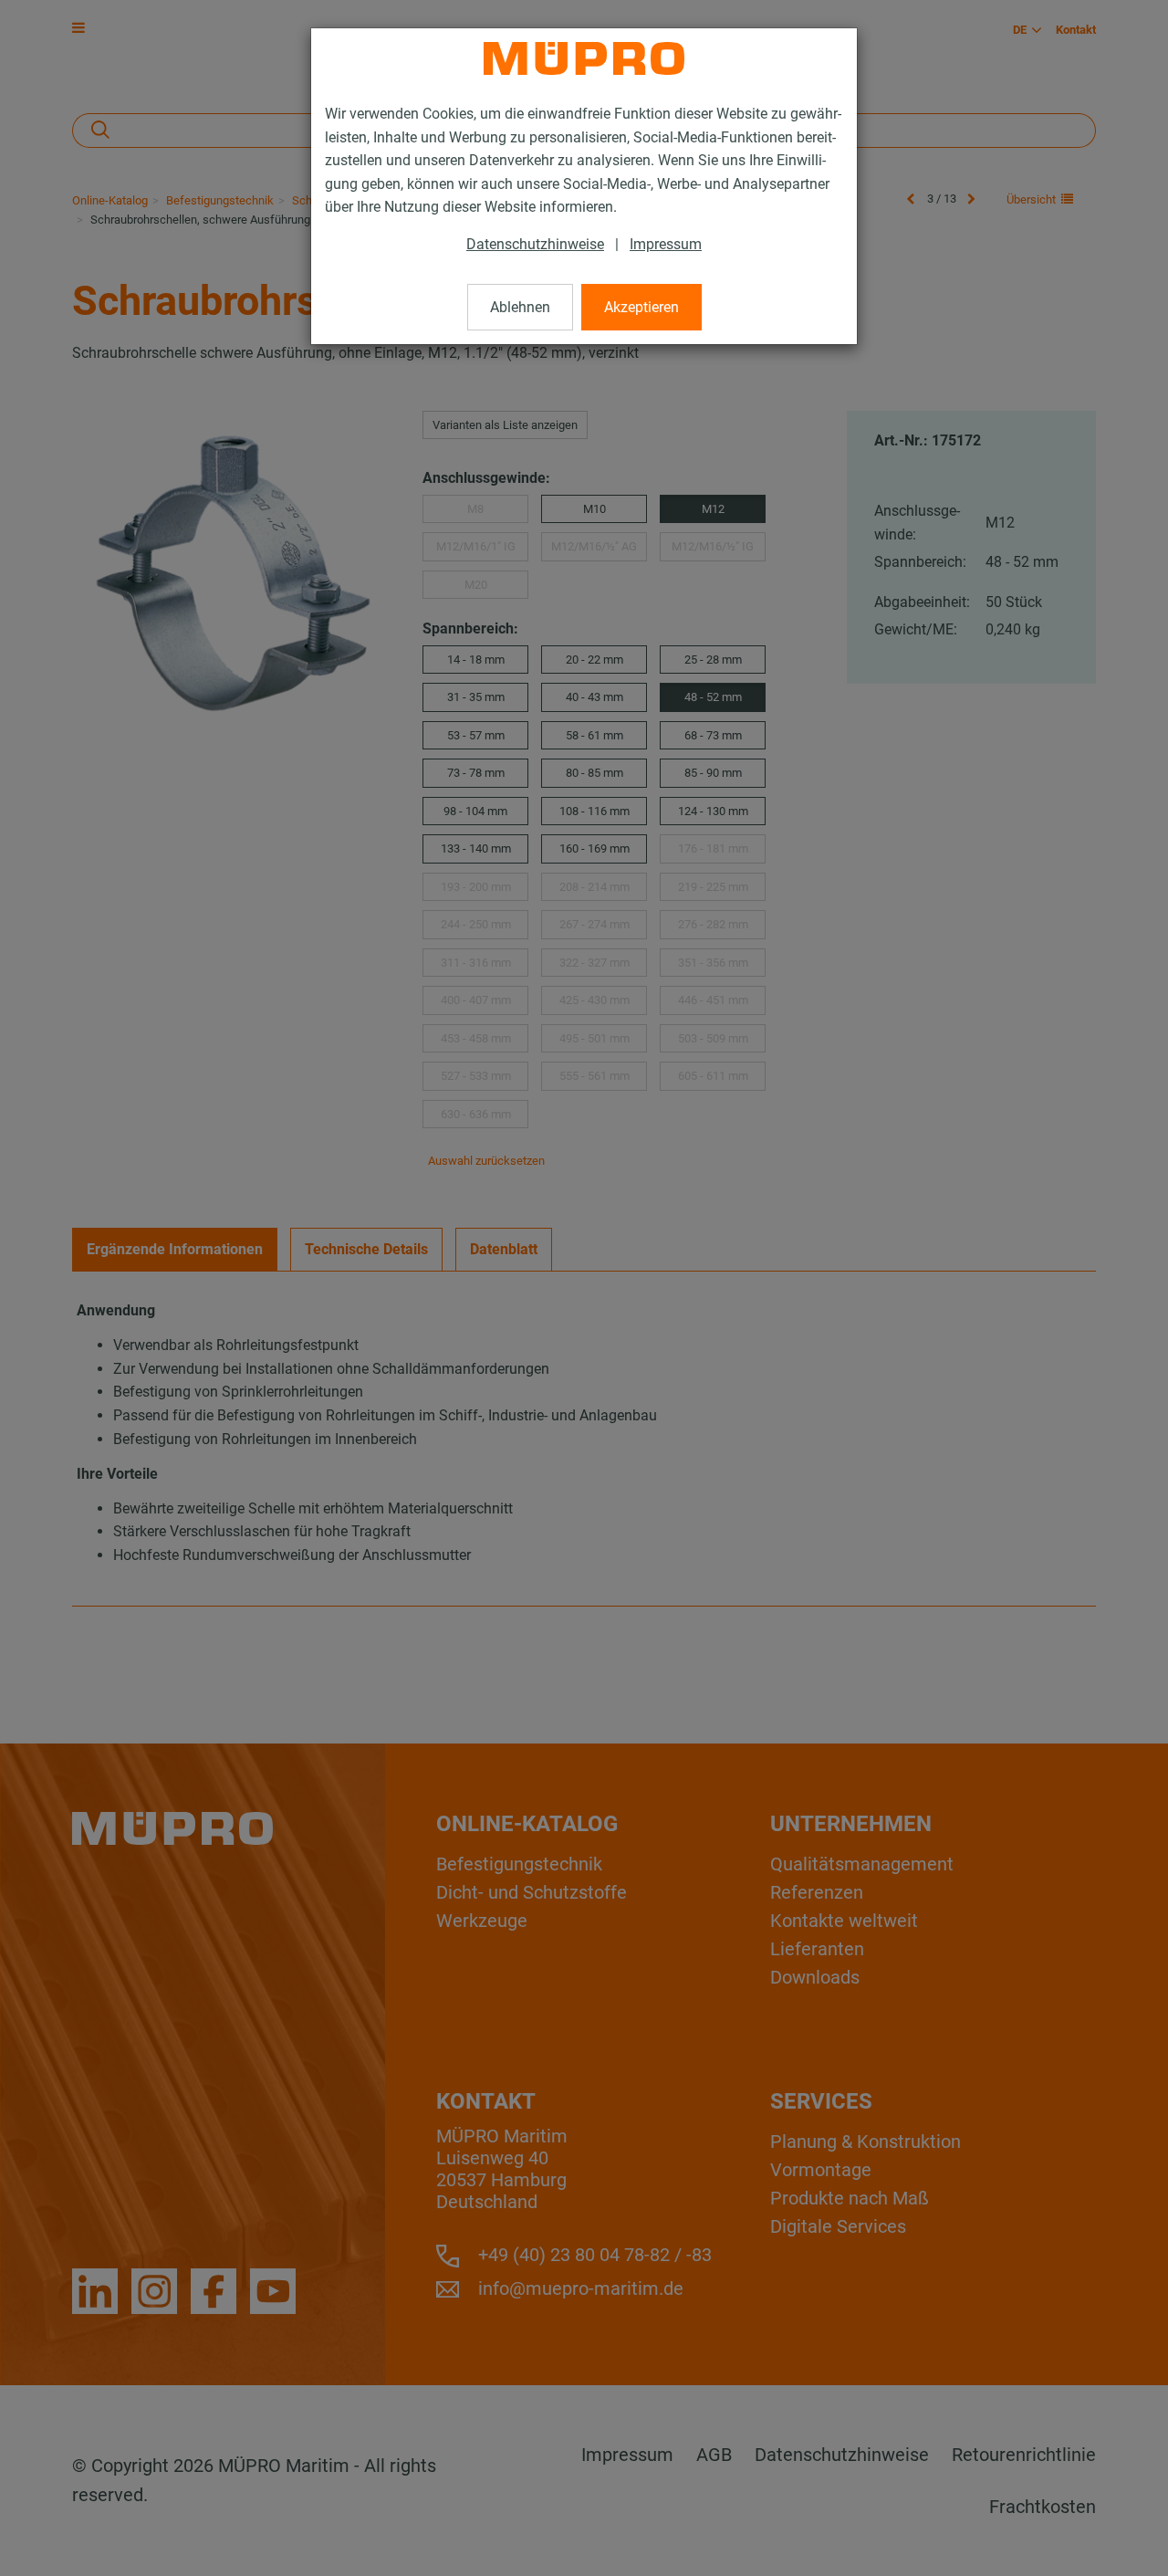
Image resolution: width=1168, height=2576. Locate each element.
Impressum (666, 244)
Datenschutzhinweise (535, 244)
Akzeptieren (641, 307)
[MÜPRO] (584, 58)
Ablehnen (520, 307)
